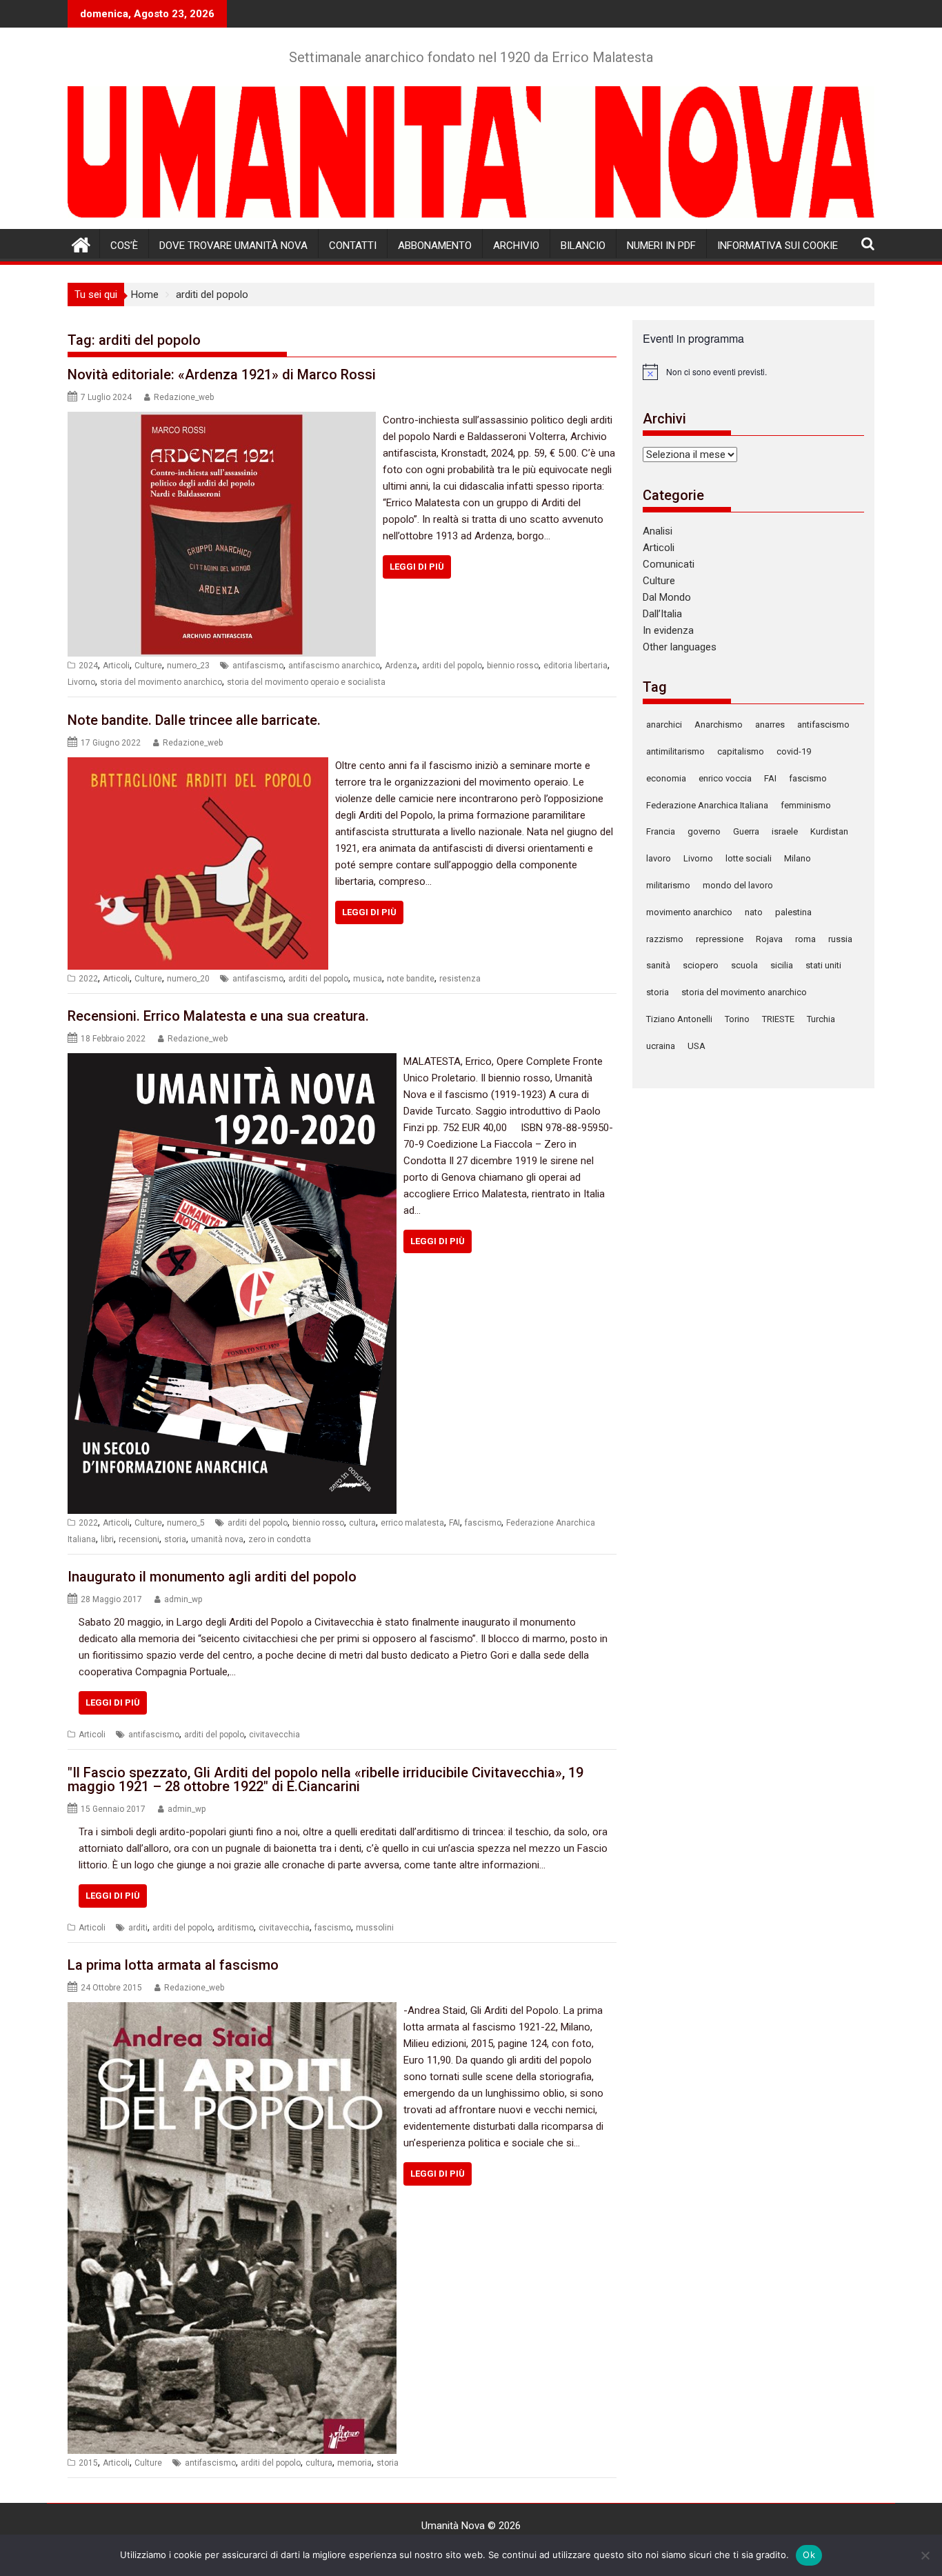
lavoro (659, 858)
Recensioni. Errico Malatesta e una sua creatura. (218, 1016)
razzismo (665, 939)
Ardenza (401, 666)
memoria (354, 2463)
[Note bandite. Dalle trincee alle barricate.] (198, 766)
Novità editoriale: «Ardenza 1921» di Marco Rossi (222, 375)
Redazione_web (184, 397)
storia (175, 1539)
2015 (88, 2463)
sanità (658, 965)
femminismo (806, 805)
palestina (793, 912)
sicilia (782, 965)
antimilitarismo (675, 751)
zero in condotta (280, 1539)
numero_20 (188, 979)
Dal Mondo (667, 597)
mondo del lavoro (738, 885)
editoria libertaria (575, 666)
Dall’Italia (662, 614)
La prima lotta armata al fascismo (173, 1965)
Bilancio (583, 246)
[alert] (753, 372)
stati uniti (823, 965)
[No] (925, 2555)
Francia (661, 831)
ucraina (661, 1046)
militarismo (668, 885)
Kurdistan (829, 831)
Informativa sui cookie (778, 246)
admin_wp (183, 1599)
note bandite (411, 979)
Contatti (353, 246)
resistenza (460, 979)
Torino (737, 1019)
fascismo (483, 1523)
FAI (454, 1523)
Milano (798, 858)
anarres (770, 725)
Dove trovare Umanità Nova (233, 246)
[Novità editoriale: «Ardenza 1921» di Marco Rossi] (222, 420)
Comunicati (669, 564)
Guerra (746, 831)
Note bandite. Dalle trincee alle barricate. (194, 720)
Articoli (116, 666)
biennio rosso (513, 666)
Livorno (81, 682)
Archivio (516, 246)
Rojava (769, 939)
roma (805, 939)
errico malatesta (412, 1523)
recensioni (139, 1539)
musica (368, 979)
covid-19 (794, 751)
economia (666, 778)
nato (754, 912)
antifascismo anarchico (334, 666)
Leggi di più (417, 567)
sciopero (701, 965)
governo (704, 831)
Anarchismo (719, 725)
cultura (362, 1523)
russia (840, 939)
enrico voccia (725, 778)
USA (697, 1046)
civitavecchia (274, 1735)
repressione (720, 939)
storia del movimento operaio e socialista (306, 682)
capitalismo (741, 751)
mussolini (375, 1928)
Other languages (680, 647)
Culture (148, 666)
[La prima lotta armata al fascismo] (232, 2010)
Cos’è (124, 246)
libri (107, 1539)
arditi (138, 1928)
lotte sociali (749, 858)
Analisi (658, 531)
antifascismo (258, 666)
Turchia (821, 1019)
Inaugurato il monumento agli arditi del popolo (212, 1577)
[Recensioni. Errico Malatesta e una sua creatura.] (232, 1061)
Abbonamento (435, 246)
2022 (88, 979)
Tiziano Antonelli (679, 1019)
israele (785, 831)
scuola (744, 965)
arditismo (235, 1928)
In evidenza (668, 630)
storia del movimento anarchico (161, 682)
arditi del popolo (452, 666)
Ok (809, 2555)
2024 (88, 666)
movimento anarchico (689, 912)
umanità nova (217, 1539)
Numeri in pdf (661, 246)
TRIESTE (778, 1019)
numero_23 (188, 666)
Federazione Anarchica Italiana (707, 805)
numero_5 (186, 1523)
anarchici (664, 725)
